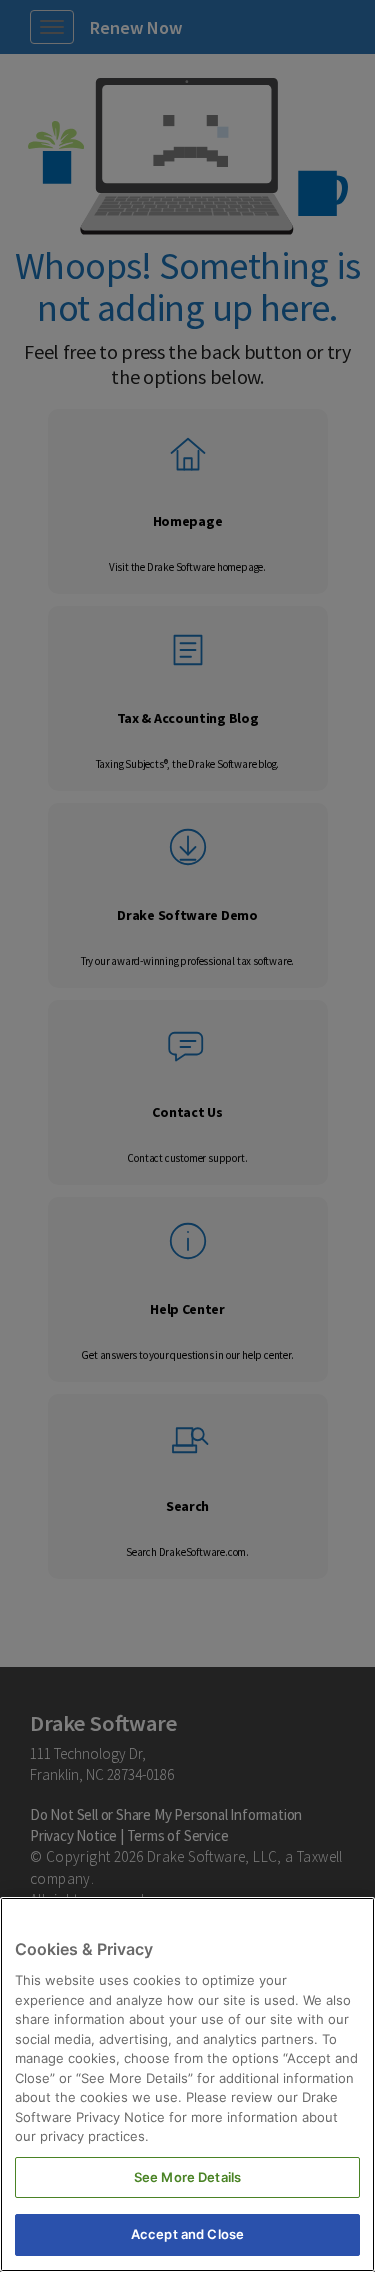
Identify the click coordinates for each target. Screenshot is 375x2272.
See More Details (187, 2177)
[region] (187, 2084)
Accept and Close (187, 2234)
